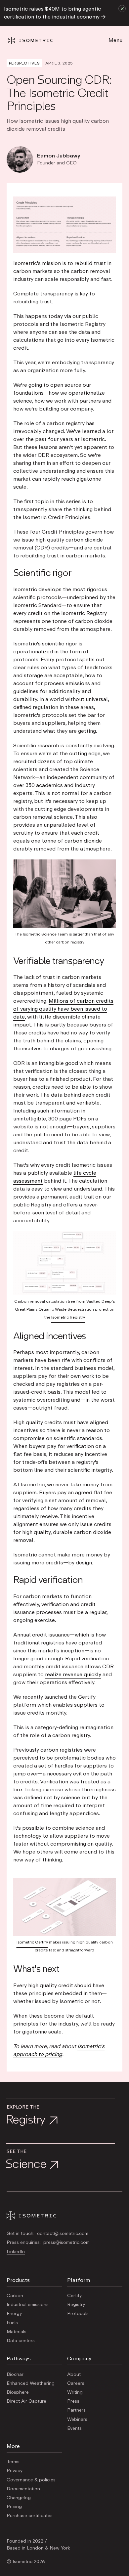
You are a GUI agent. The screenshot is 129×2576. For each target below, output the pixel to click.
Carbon (15, 2296)
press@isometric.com (66, 2243)
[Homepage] (36, 41)
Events (74, 2428)
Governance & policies (31, 2480)
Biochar (15, 2375)
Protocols (78, 2314)
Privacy (15, 2471)
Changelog (19, 2498)
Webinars (77, 2420)
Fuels (12, 2323)
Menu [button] (115, 40)
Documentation (23, 2489)
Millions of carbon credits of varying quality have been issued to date (63, 1009)
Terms (13, 2462)
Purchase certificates (30, 2516)
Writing (75, 2392)
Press (73, 2401)
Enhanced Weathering (31, 2383)
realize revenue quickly (73, 1675)
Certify (74, 2296)
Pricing (14, 2507)
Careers (76, 2383)
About (74, 2375)
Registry (76, 2305)
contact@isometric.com (63, 2234)
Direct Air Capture (26, 2401)
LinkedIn (16, 2252)
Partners (76, 2410)
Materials (17, 2332)
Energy (14, 2314)
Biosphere (18, 2392)
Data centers (21, 2341)
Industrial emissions (28, 2305)
